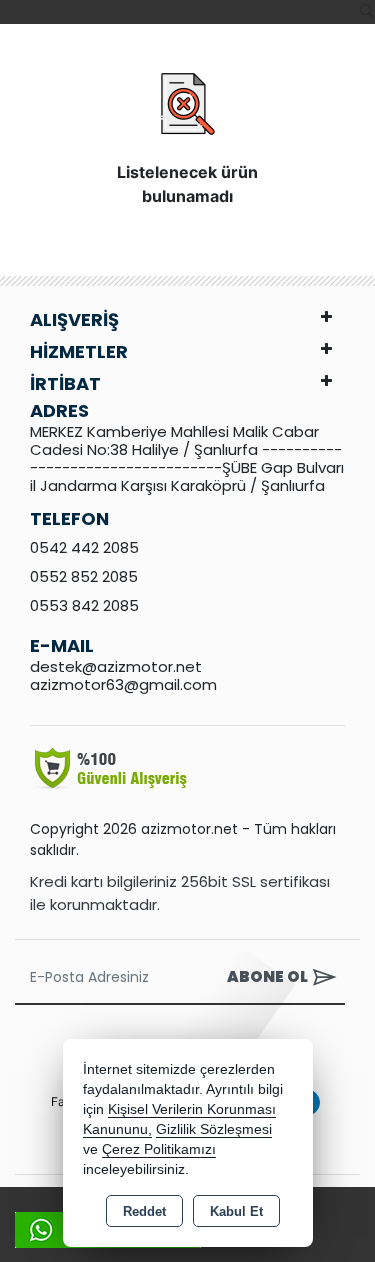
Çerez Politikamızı (159, 1149)
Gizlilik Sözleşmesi (214, 1129)
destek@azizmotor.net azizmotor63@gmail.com (123, 675)
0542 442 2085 (84, 547)
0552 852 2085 (84, 576)
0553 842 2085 (84, 605)
